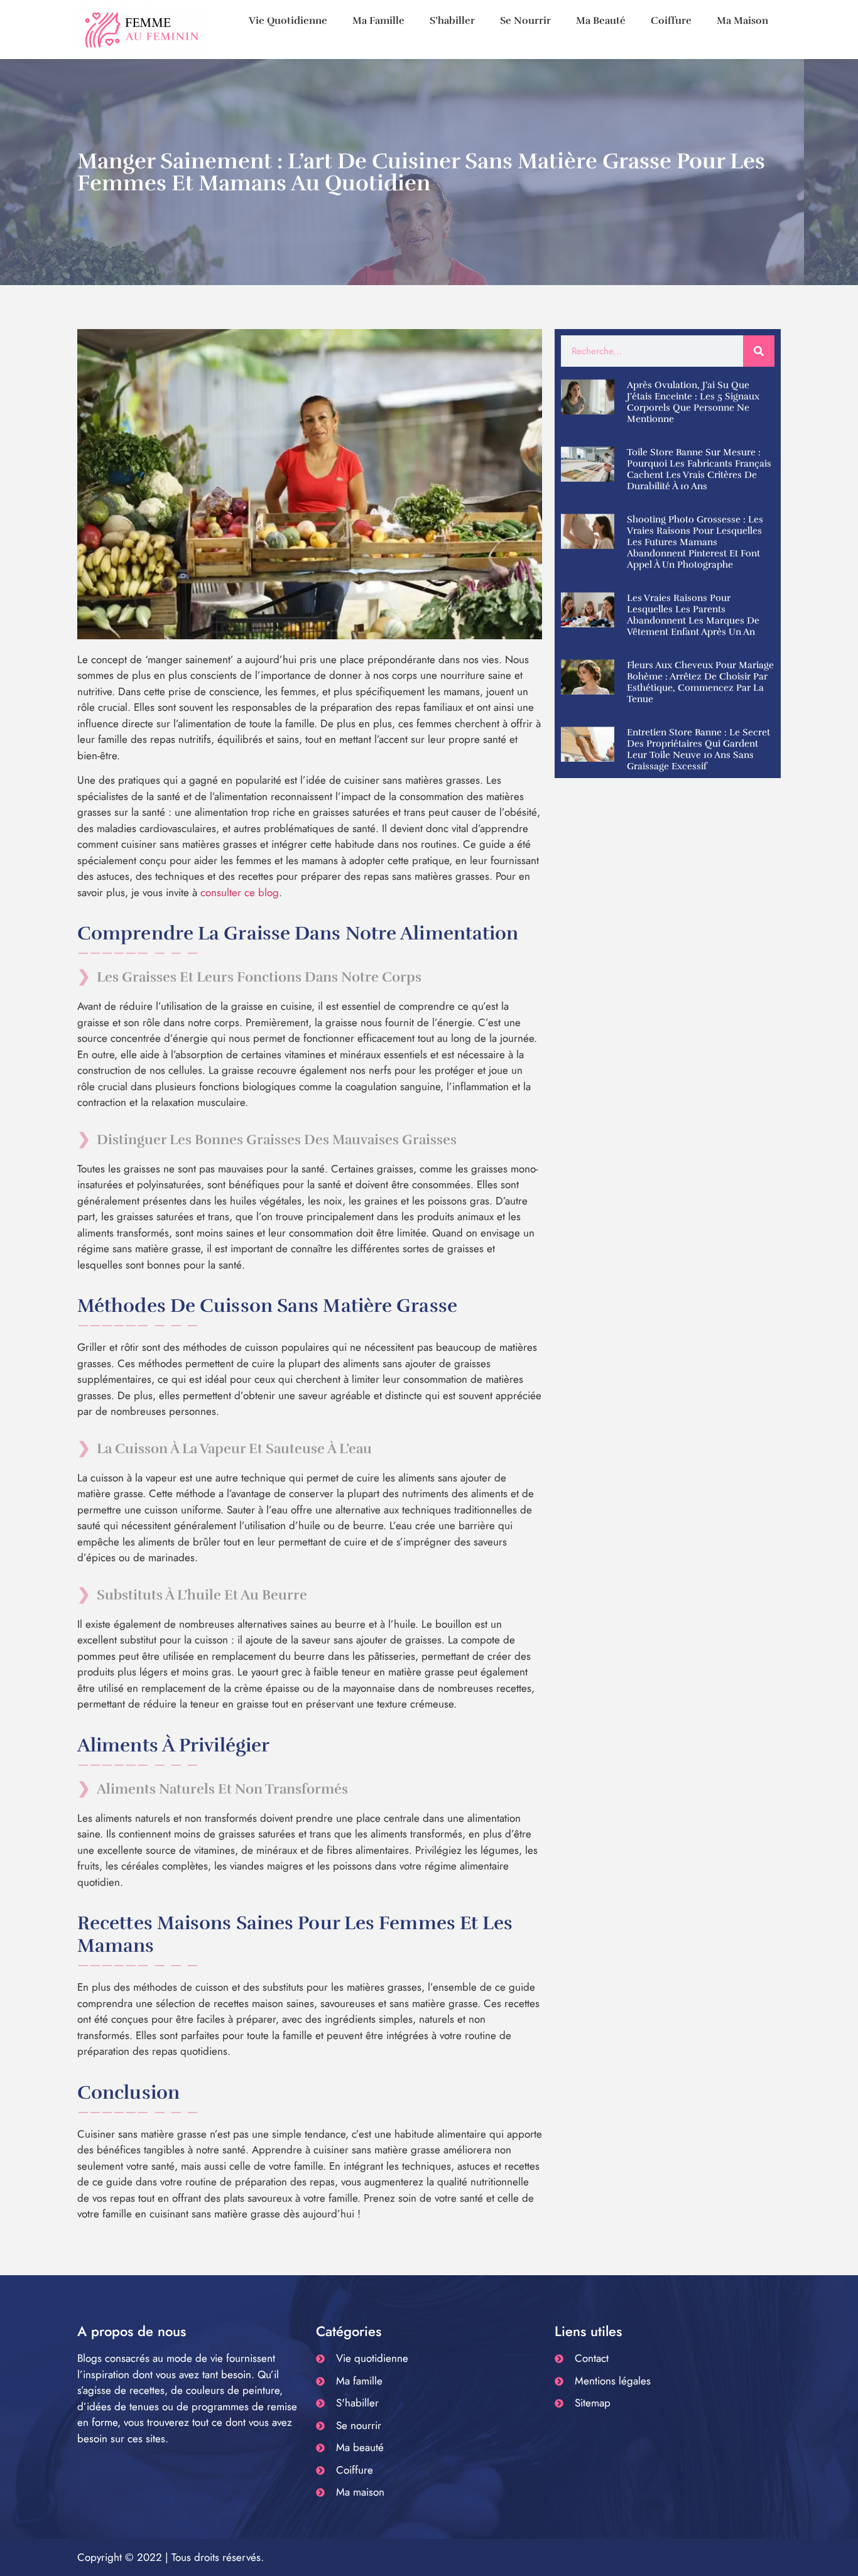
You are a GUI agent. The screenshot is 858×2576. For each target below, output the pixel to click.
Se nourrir (525, 21)
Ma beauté (601, 21)
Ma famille (378, 21)
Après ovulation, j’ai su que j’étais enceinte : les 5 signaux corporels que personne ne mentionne (693, 402)
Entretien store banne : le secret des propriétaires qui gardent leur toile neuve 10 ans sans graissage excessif (698, 749)
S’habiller (452, 21)
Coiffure (671, 21)
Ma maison (742, 21)
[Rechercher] (759, 351)
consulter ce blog (240, 892)
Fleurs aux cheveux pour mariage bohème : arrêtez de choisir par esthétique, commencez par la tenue (700, 682)
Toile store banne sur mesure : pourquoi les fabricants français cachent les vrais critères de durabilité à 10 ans (699, 469)
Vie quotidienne (288, 21)
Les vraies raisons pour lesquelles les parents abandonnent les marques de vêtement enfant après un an (693, 615)
